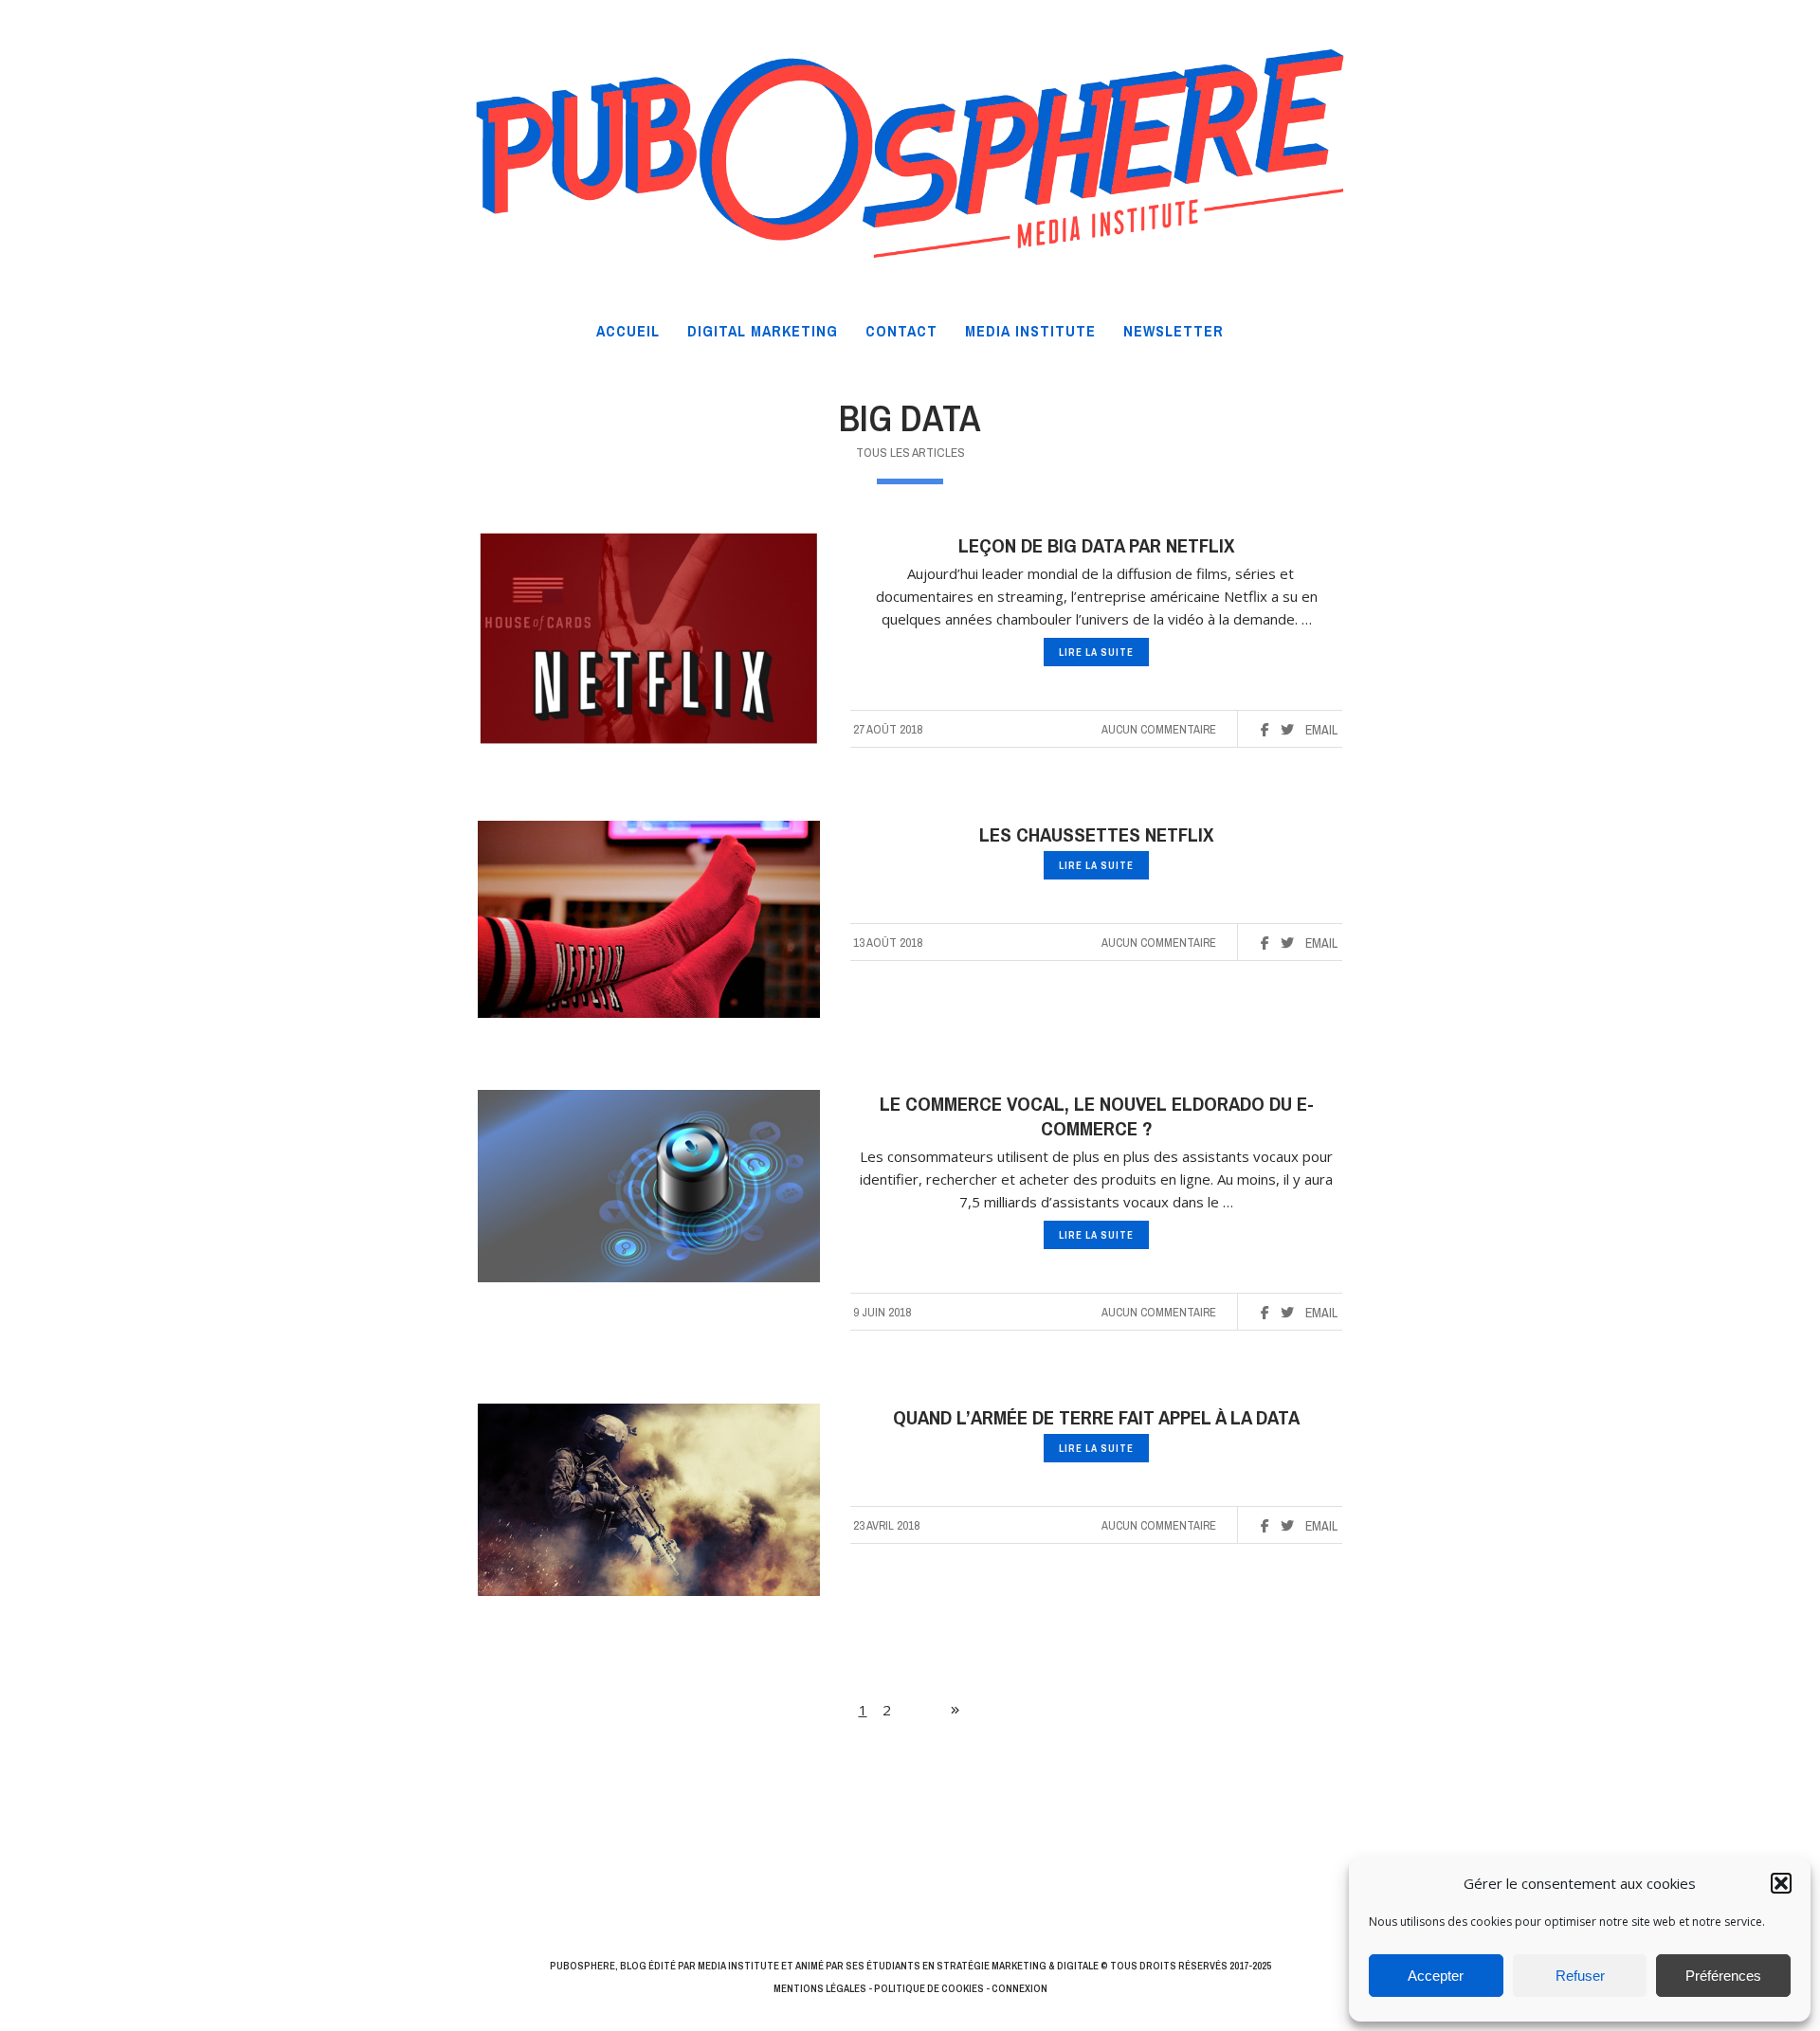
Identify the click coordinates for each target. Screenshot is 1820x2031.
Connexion (1019, 1988)
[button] (1781, 1883)
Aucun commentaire (1159, 729)
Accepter (1436, 1976)
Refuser (1580, 1976)
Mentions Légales (820, 1988)
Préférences (1723, 1976)
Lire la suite (1096, 652)
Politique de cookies (929, 1988)
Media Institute (738, 1966)
